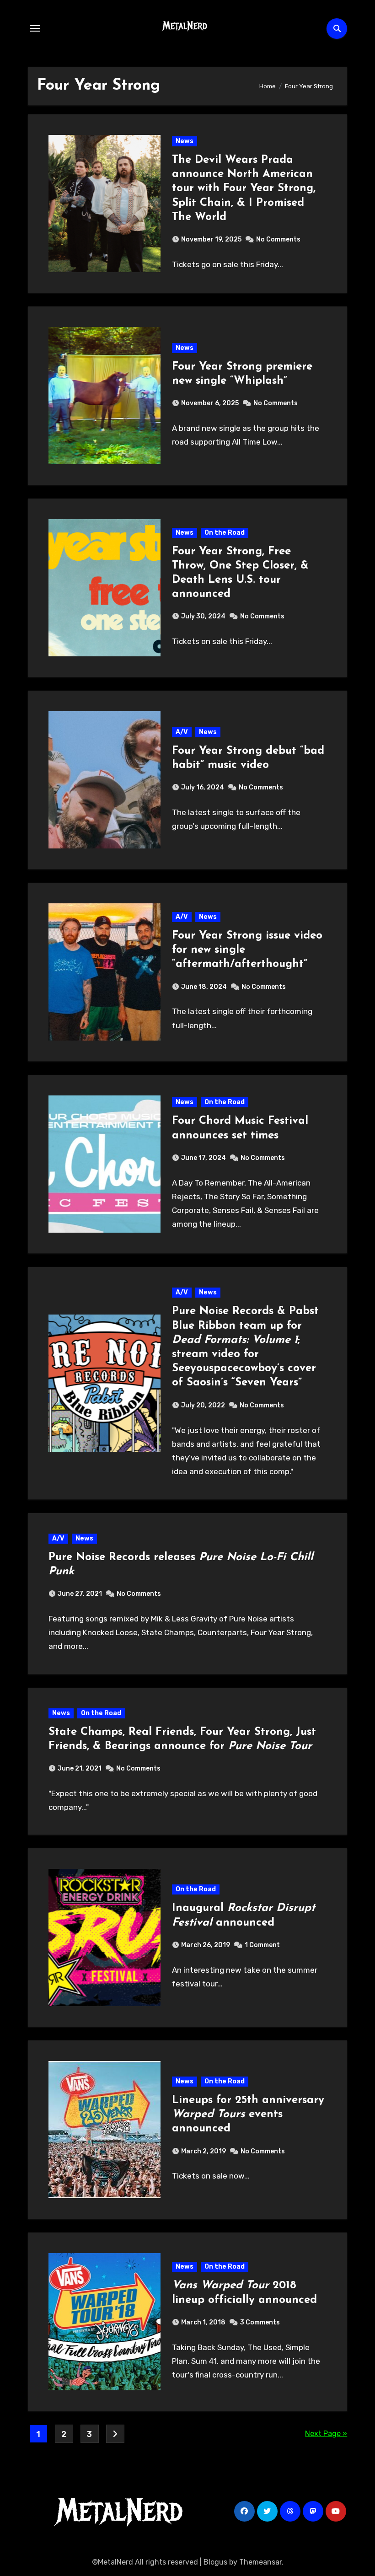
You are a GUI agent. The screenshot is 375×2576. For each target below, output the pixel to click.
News (185, 141)
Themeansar (260, 2562)
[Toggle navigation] (35, 28)
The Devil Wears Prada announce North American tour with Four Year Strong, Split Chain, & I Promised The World (244, 189)
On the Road (225, 533)
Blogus (215, 2562)
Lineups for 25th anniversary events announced (248, 2114)
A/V (182, 732)
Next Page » (326, 2434)
